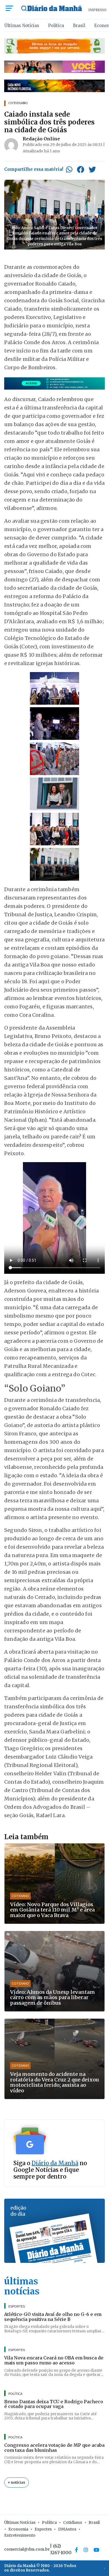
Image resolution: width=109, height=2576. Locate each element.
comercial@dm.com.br (27, 2549)
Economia (18, 2529)
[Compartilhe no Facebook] (80, 169)
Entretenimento (20, 2535)
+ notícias (16, 2482)
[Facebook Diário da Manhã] (76, 2550)
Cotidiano (73, 2522)
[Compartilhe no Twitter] (92, 169)
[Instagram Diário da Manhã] (86, 2550)
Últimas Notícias (22, 26)
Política (56, 26)
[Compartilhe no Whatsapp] (69, 169)
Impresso (97, 10)
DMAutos (67, 2529)
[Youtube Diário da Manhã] (96, 2550)
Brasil (79, 26)
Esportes (43, 2529)
